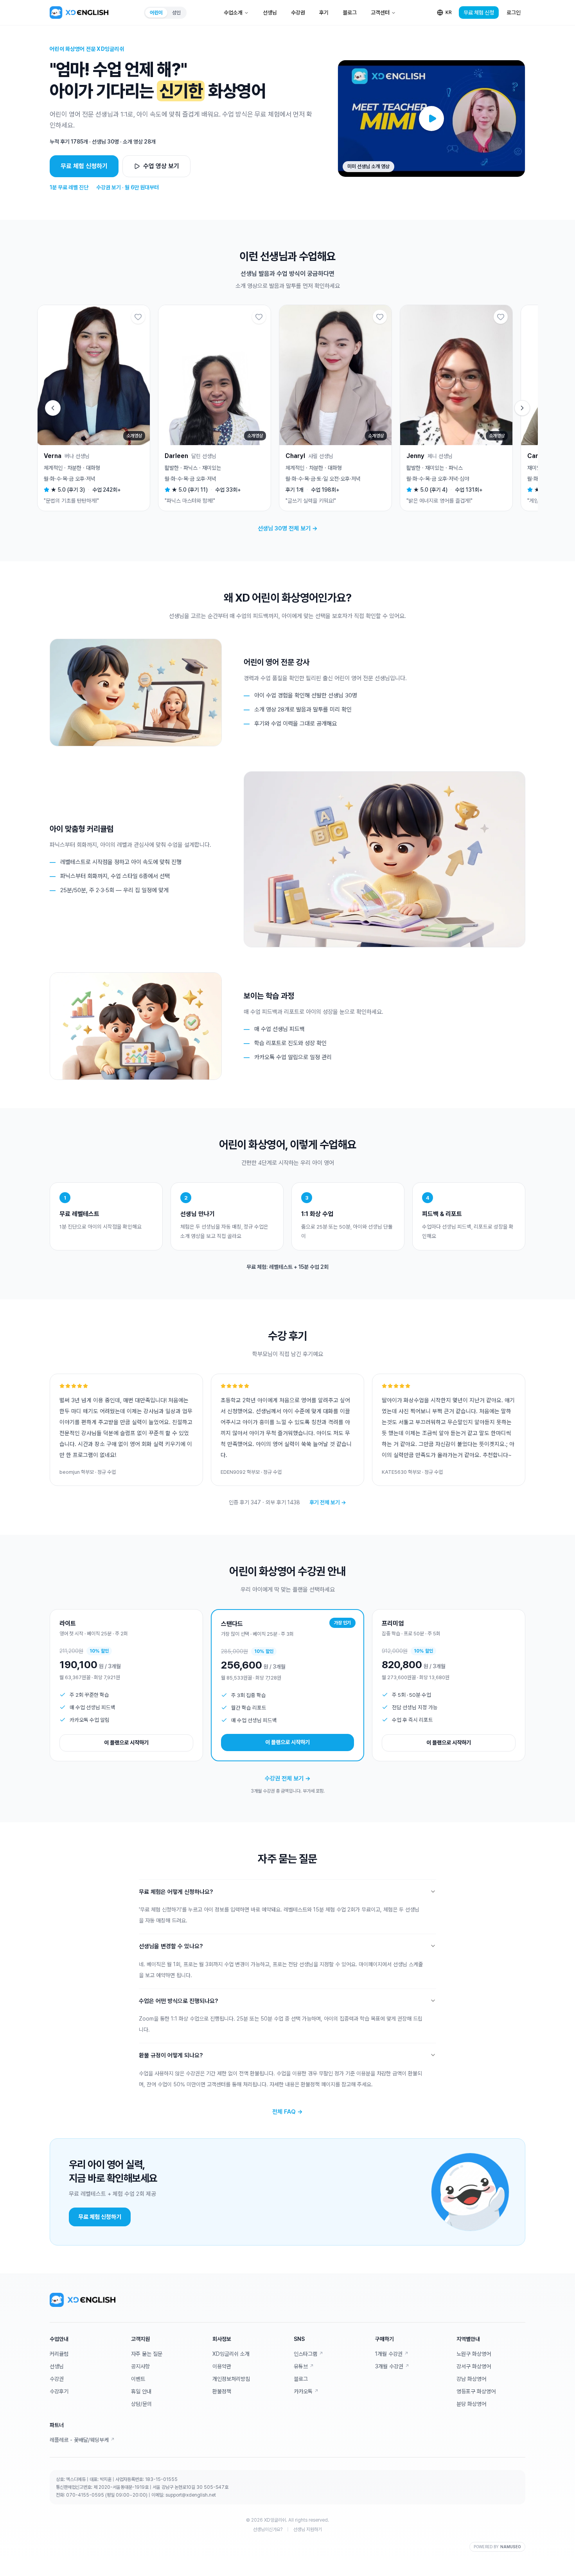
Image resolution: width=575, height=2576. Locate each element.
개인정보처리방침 (231, 2379)
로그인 (514, 13)
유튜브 (304, 2366)
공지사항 (140, 2366)
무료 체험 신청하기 (84, 166)
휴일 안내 (141, 2391)
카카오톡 (306, 2391)
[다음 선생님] (522, 408)
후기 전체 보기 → (328, 1502)
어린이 (156, 13)
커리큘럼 (59, 2354)
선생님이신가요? (268, 2529)
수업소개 (233, 13)
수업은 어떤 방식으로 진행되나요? (179, 2001)
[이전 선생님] (53, 408)
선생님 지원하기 (308, 2529)
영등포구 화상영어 (476, 2391)
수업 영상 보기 (161, 166)
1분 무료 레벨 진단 (69, 187)
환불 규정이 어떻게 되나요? (171, 2055)
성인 (176, 13)
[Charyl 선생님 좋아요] (380, 317)
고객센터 (380, 13)
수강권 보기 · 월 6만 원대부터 (128, 187)
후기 (324, 13)
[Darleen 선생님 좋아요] (259, 317)
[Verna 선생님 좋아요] (138, 317)
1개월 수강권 (392, 2354)
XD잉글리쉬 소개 (231, 2354)
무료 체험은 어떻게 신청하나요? (176, 1892)
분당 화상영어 (471, 2404)
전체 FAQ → (287, 2112)
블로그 (350, 13)
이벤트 (138, 2379)
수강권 (298, 13)
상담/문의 (141, 2404)
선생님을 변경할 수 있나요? (171, 1946)
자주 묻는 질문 (147, 2354)
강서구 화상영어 (474, 2366)
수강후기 (59, 2391)
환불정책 (222, 2391)
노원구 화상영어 (474, 2354)
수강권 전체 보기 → (288, 1778)
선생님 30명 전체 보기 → (288, 528)
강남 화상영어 (471, 2379)
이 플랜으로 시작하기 (126, 1742)
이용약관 (222, 2366)
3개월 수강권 (392, 2366)
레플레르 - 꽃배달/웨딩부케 (82, 2440)
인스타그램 (308, 2354)
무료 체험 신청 (479, 13)
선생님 (270, 13)
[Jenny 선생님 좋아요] (501, 317)
